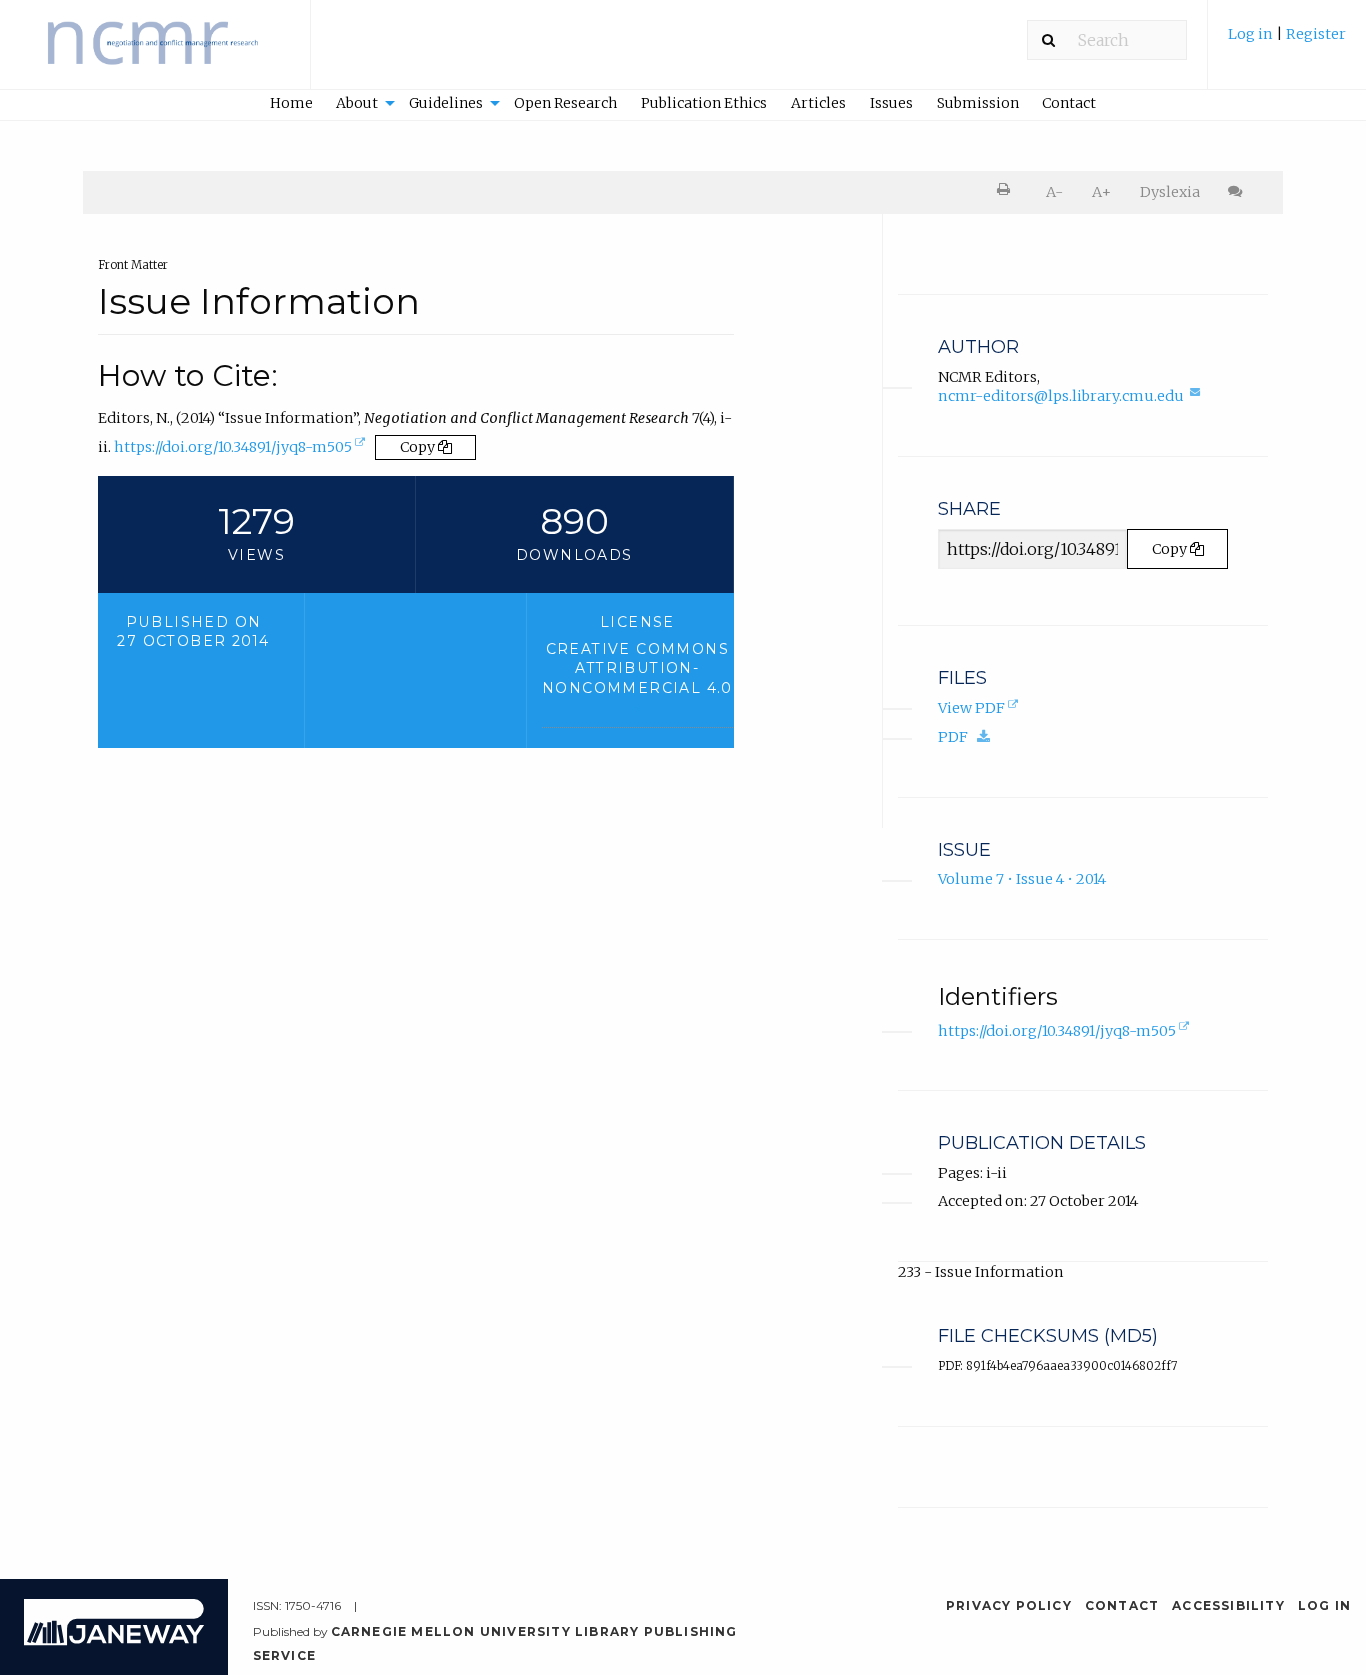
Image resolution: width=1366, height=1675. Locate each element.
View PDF (980, 709)
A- (1054, 192)
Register (1316, 34)
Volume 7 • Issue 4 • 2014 (1022, 879)
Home (291, 103)
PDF (969, 736)
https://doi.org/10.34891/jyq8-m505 (241, 451)
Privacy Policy (1009, 1605)
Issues (891, 103)
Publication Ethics (704, 103)
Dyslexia (1170, 192)
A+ (1101, 192)
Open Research (565, 103)
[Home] (155, 54)
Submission (978, 103)
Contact (1069, 103)
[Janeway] (114, 1641)
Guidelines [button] (446, 103)
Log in (1250, 34)
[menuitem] (1287, 43)
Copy (419, 447)
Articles (818, 103)
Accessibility (1228, 1605)
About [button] (357, 103)
